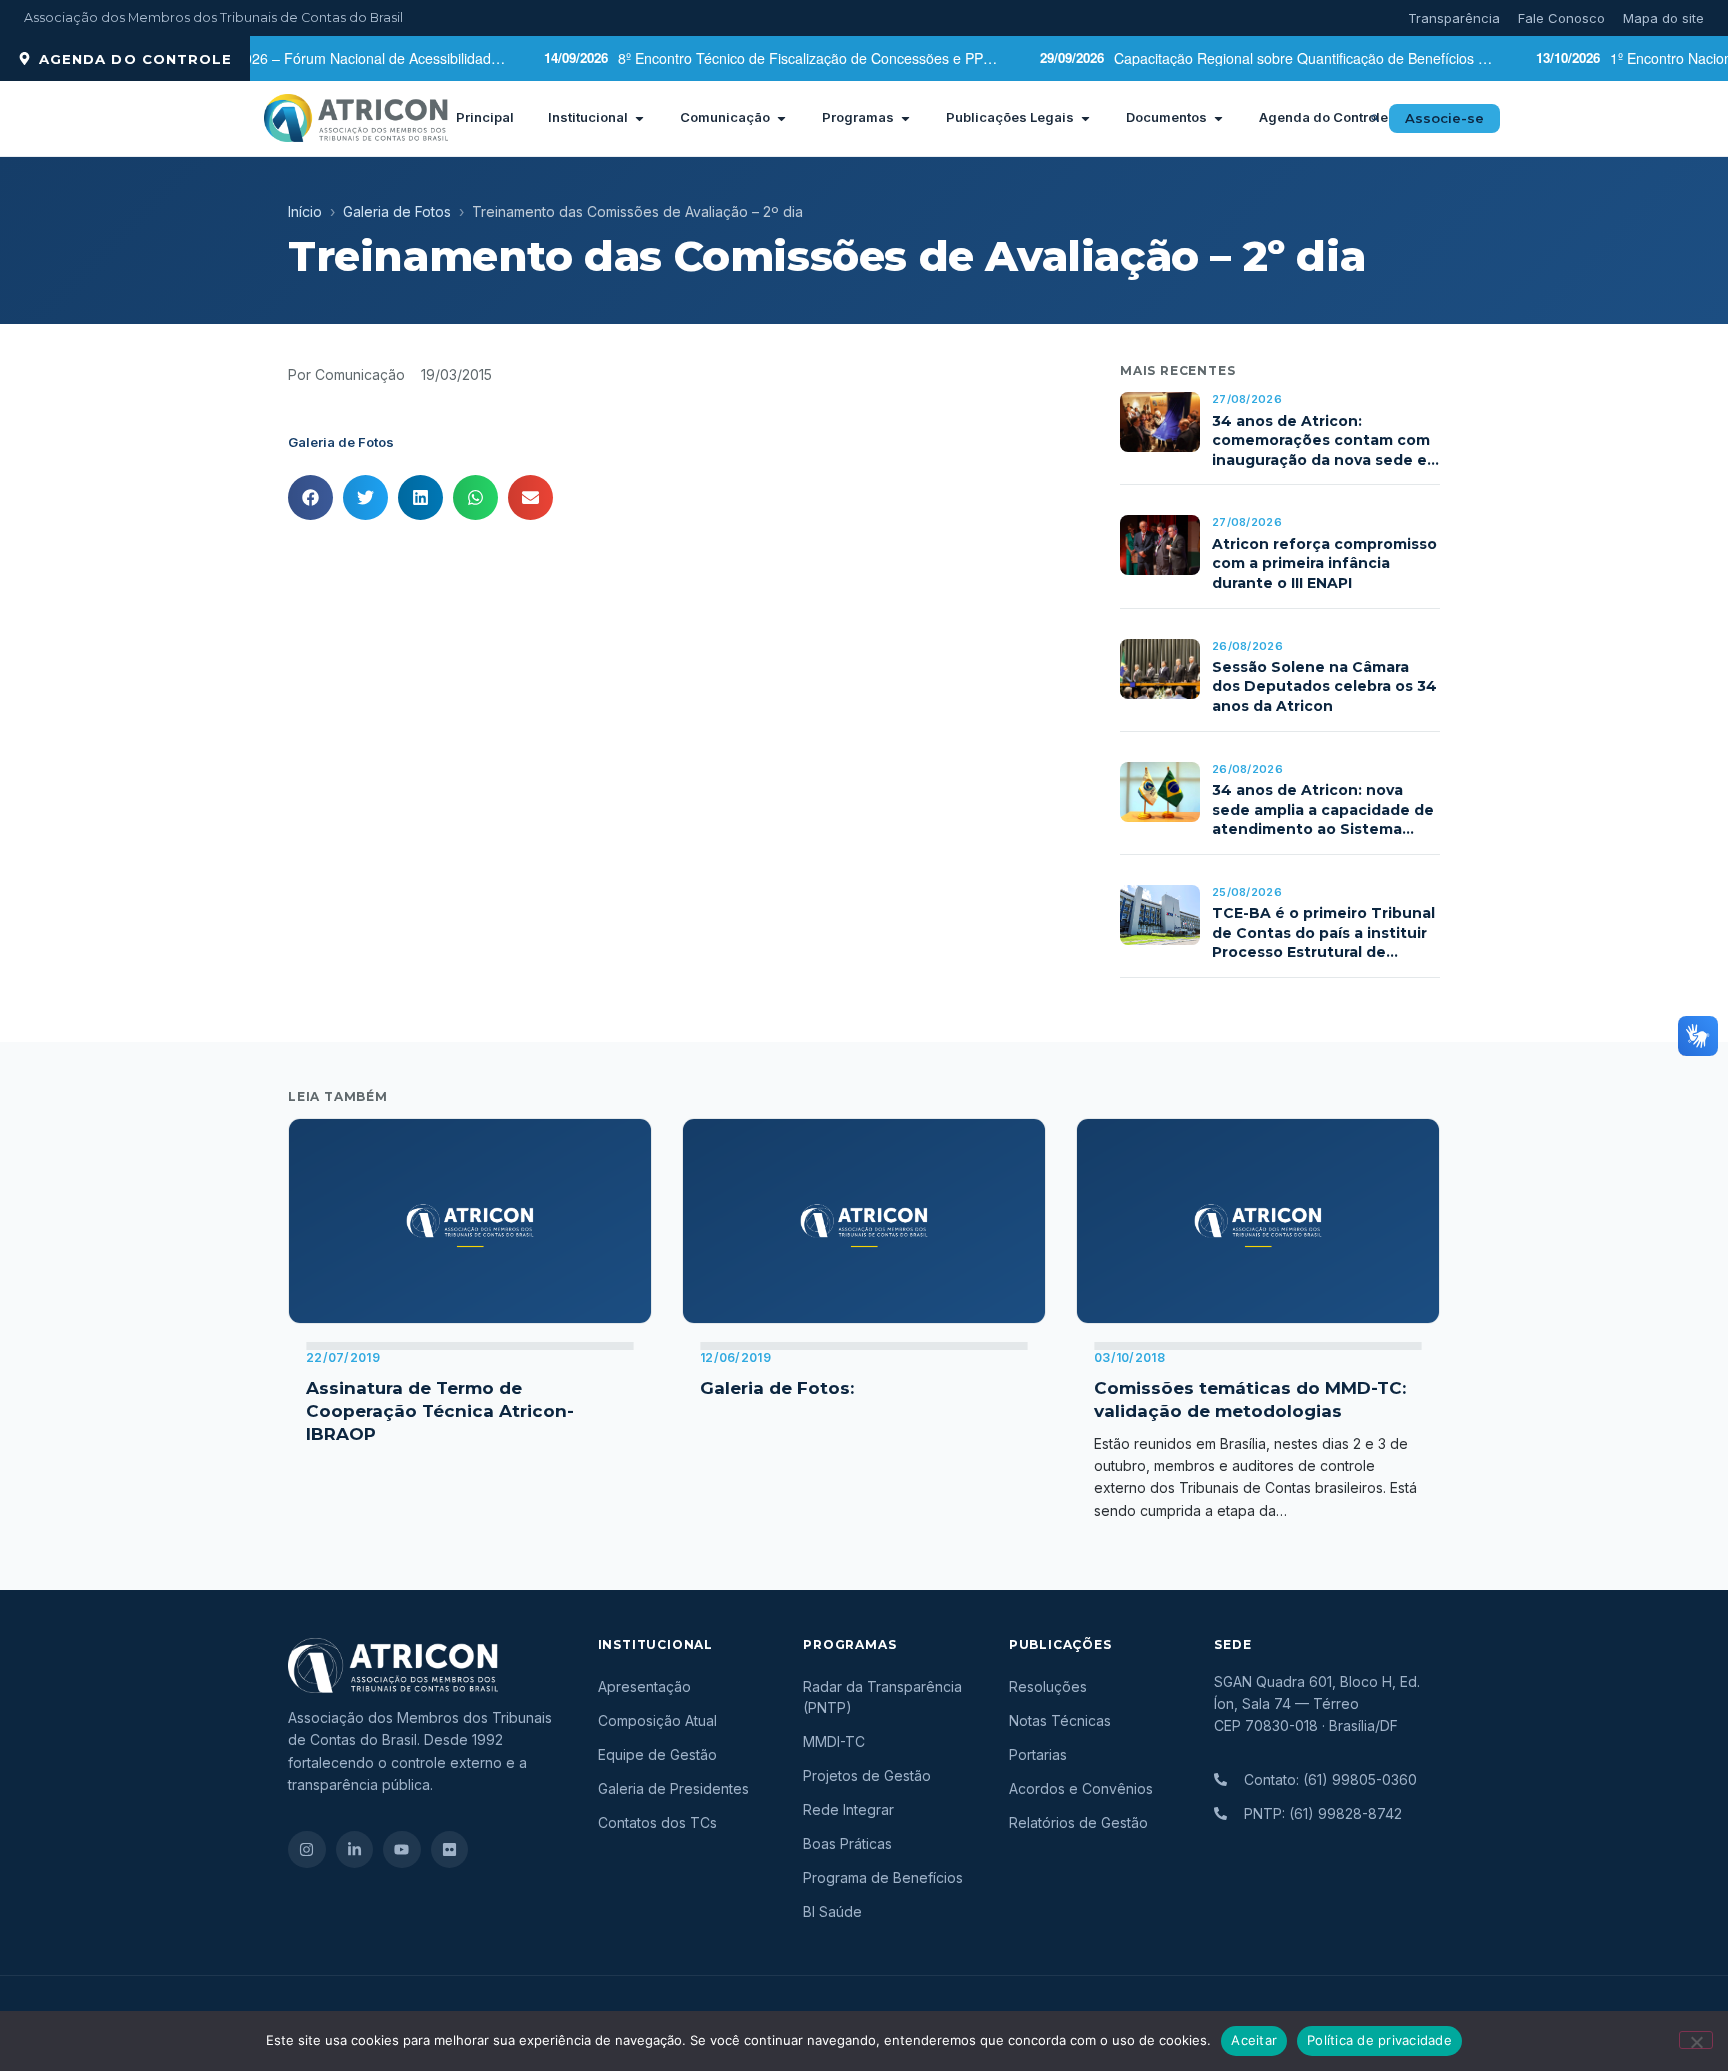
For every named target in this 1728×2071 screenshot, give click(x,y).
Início (305, 211)
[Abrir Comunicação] (781, 118)
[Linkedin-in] (355, 1850)
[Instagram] (307, 1850)
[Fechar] (1696, 2040)
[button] (1375, 118)
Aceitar (1254, 2040)
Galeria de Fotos (397, 211)
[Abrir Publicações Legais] (1085, 118)
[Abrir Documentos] (1218, 118)
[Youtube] (402, 1850)
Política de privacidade (1379, 2040)
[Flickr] (450, 1850)
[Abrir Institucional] (639, 118)
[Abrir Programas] (905, 118)
